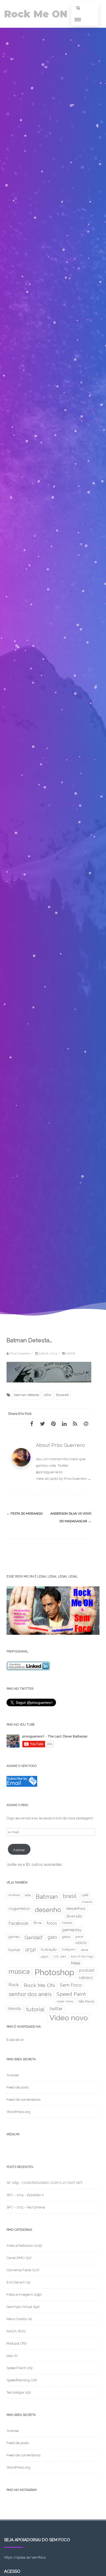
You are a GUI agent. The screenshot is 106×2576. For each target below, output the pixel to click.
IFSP (31, 1950)
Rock (14, 1985)
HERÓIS (81, 1943)
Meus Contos (17, 2319)
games (14, 1937)
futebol (67, 1923)
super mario (65, 2001)
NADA (71, 1353)
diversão (74, 1916)
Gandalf (34, 1938)
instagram (69, 1949)
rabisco (86, 1977)
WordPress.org (18, 2112)
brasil (70, 1896)
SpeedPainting (18, 2380)
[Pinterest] (53, 1424)
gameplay (72, 1930)
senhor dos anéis (30, 1994)
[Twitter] (42, 1424)
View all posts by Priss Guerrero (63, 1479)
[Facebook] (32, 1424)
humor (14, 1950)
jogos (45, 1956)
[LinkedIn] (64, 1424)
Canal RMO (16, 2258)
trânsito (15, 2009)
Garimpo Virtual (19, 2307)
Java (84, 1950)
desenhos (76, 1909)
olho (48, 1395)
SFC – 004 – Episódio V (25, 2195)
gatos (66, 1937)
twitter (56, 2009)
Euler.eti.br (15, 2040)
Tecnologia (15, 2392)
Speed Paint (71, 1994)
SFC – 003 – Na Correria (26, 2207)
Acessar (13, 2075)
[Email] (86, 1424)
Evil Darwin (16, 2282)
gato (52, 1937)
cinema (87, 1902)
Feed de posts (18, 2087)
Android (14, 1895)
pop (10, 2356)
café (85, 1895)
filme (38, 1923)
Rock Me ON (36, 14)
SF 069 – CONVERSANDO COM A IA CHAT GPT (45, 2183)
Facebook (18, 1923)
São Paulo (86, 2001)
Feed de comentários (24, 2100)
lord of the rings (82, 1956)
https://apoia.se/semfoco (25, 2557)
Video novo (69, 2018)
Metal (76, 1963)
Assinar (19, 1850)
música (19, 1971)
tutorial (35, 2009)
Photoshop (54, 1972)
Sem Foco (71, 1985)
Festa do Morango (25, 1514)
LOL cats (60, 1956)
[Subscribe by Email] (22, 1786)
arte (28, 1895)
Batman (47, 1897)
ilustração (49, 1949)
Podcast (13, 2343)
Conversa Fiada (19, 2270)
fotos (52, 1923)
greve (79, 1937)
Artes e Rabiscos (20, 2246)
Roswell (63, 1395)
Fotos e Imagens (20, 2294)
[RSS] (75, 1424)
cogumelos (19, 1908)
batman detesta (26, 1395)
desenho (48, 1910)
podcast (87, 1970)
